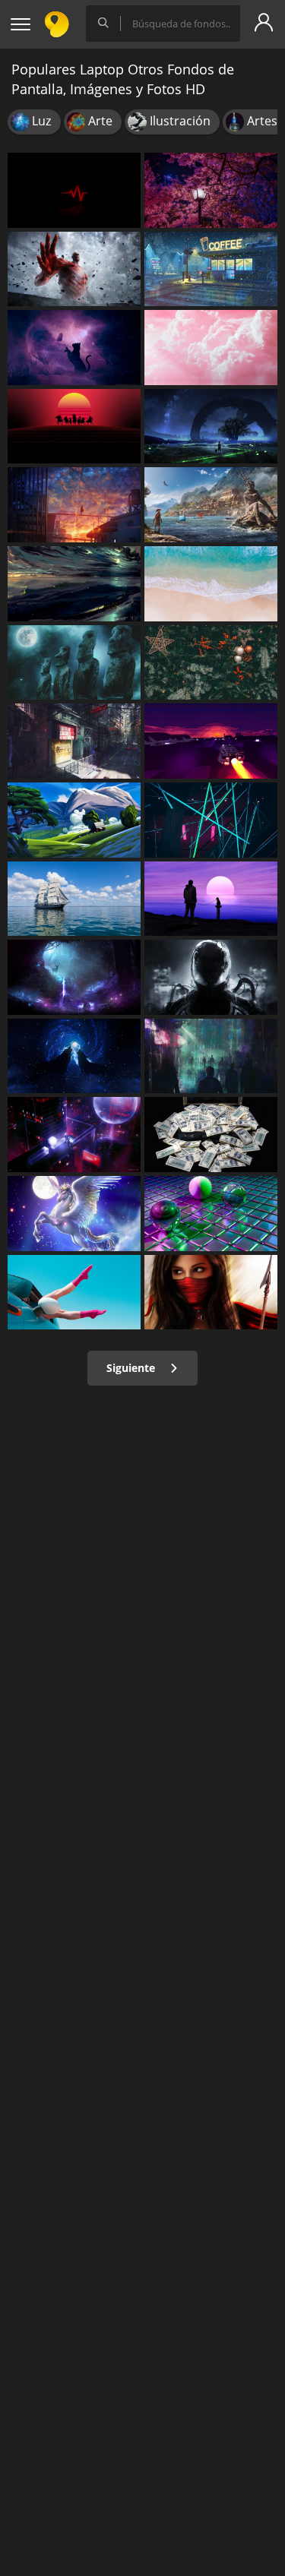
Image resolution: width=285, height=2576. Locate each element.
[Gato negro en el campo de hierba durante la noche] (74, 348)
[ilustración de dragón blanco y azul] (74, 1214)
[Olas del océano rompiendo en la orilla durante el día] (211, 584)
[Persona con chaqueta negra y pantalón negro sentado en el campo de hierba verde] (74, 820)
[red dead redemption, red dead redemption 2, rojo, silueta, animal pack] (74, 427)
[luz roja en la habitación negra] (211, 820)
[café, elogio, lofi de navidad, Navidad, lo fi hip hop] (211, 269)
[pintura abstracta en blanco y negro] (211, 977)
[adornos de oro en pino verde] (211, 663)
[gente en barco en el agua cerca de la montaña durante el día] (211, 505)
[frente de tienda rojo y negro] (74, 741)
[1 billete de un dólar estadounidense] (211, 1135)
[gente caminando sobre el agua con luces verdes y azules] (74, 977)
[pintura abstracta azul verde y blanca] (74, 584)
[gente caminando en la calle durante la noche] (211, 1056)
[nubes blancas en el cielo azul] (211, 348)
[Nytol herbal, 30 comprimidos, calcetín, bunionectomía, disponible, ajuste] (74, 1293)
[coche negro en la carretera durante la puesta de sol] (211, 741)
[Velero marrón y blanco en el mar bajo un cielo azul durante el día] (74, 899)
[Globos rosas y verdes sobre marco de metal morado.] (211, 1214)
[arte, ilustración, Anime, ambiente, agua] (74, 505)
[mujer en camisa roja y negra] (211, 1293)
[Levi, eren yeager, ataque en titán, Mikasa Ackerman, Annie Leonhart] (74, 269)
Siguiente (132, 1368)
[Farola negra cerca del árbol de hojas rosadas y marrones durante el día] (211, 190)
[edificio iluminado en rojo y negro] (74, 1135)
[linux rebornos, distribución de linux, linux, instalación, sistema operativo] (74, 663)
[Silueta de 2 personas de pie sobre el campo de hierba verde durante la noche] (211, 427)
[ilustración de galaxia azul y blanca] (74, 1056)
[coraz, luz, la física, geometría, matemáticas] (74, 190)
